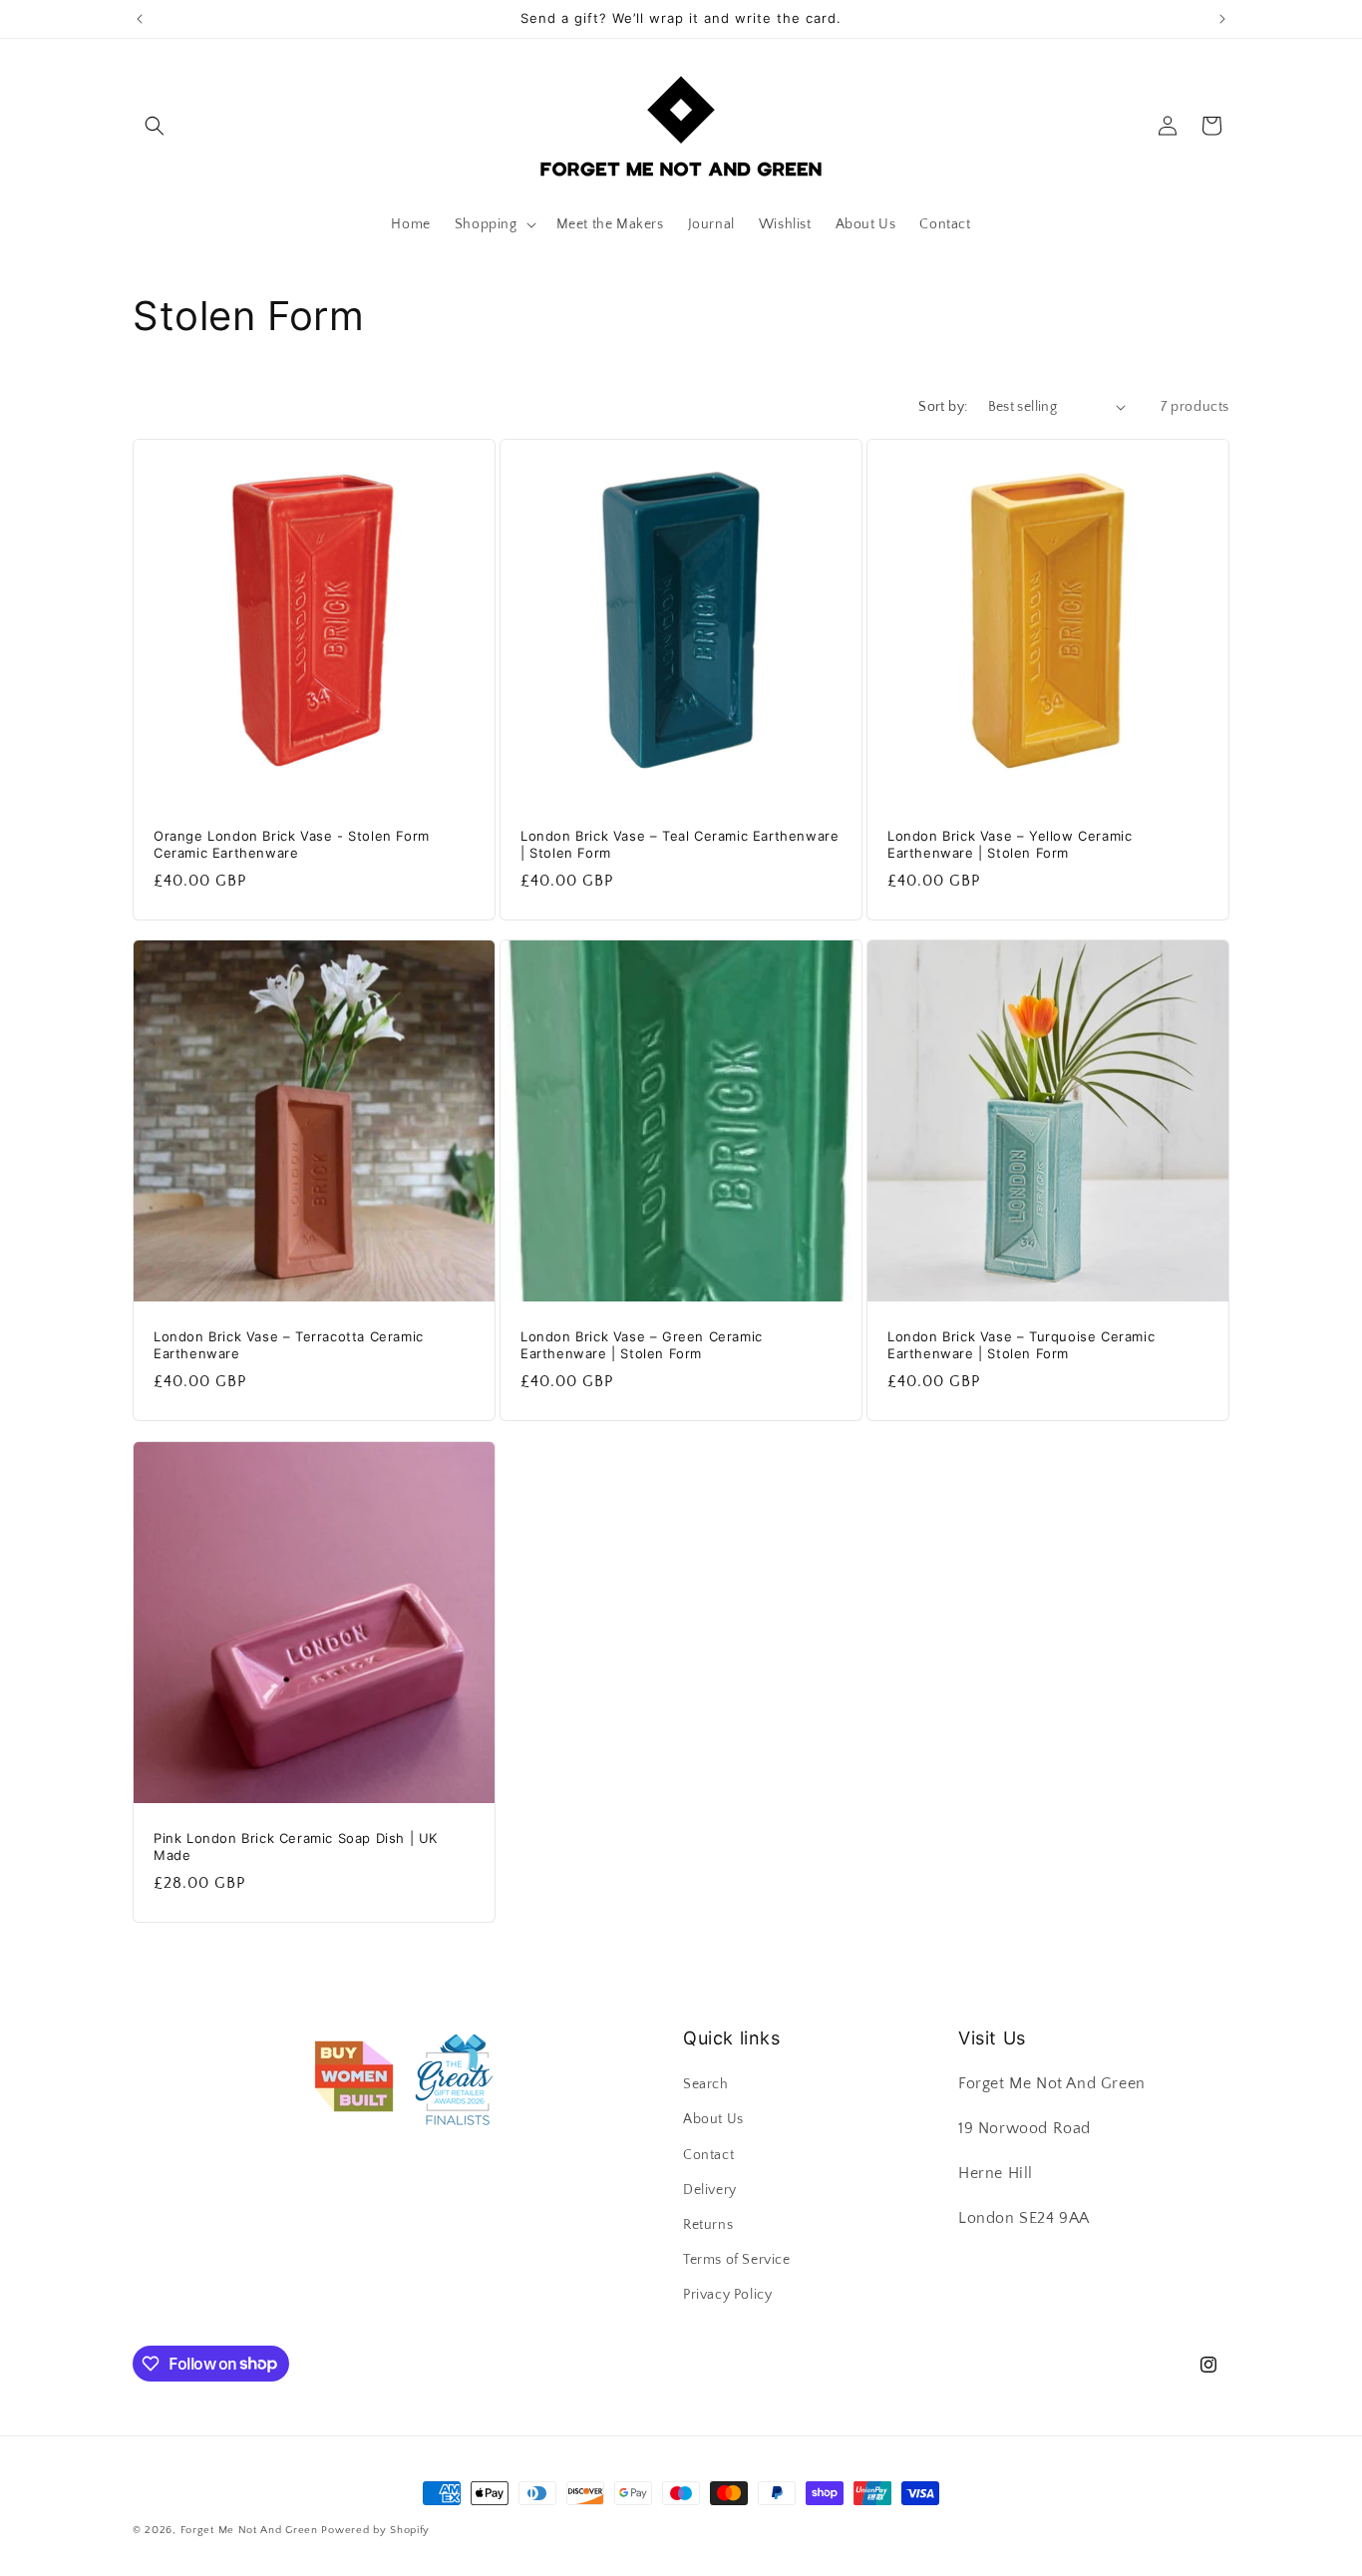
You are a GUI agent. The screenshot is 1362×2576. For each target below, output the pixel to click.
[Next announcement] (1222, 19)
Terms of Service (737, 2260)
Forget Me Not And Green (249, 2530)
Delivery (710, 2190)
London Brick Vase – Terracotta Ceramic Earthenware (289, 1345)
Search (706, 2084)
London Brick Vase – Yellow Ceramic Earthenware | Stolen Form (1010, 844)
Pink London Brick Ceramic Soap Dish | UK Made (296, 1846)
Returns (708, 2225)
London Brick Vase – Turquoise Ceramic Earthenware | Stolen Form (1021, 1345)
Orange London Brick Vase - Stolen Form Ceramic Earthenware (292, 844)
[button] (155, 126)
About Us (713, 2119)
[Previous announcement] (140, 19)
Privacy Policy (727, 2295)
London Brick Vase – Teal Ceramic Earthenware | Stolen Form (680, 844)
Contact (708, 2155)
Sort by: (943, 407)
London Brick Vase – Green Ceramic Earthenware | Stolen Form (642, 1345)
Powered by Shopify (375, 2530)
